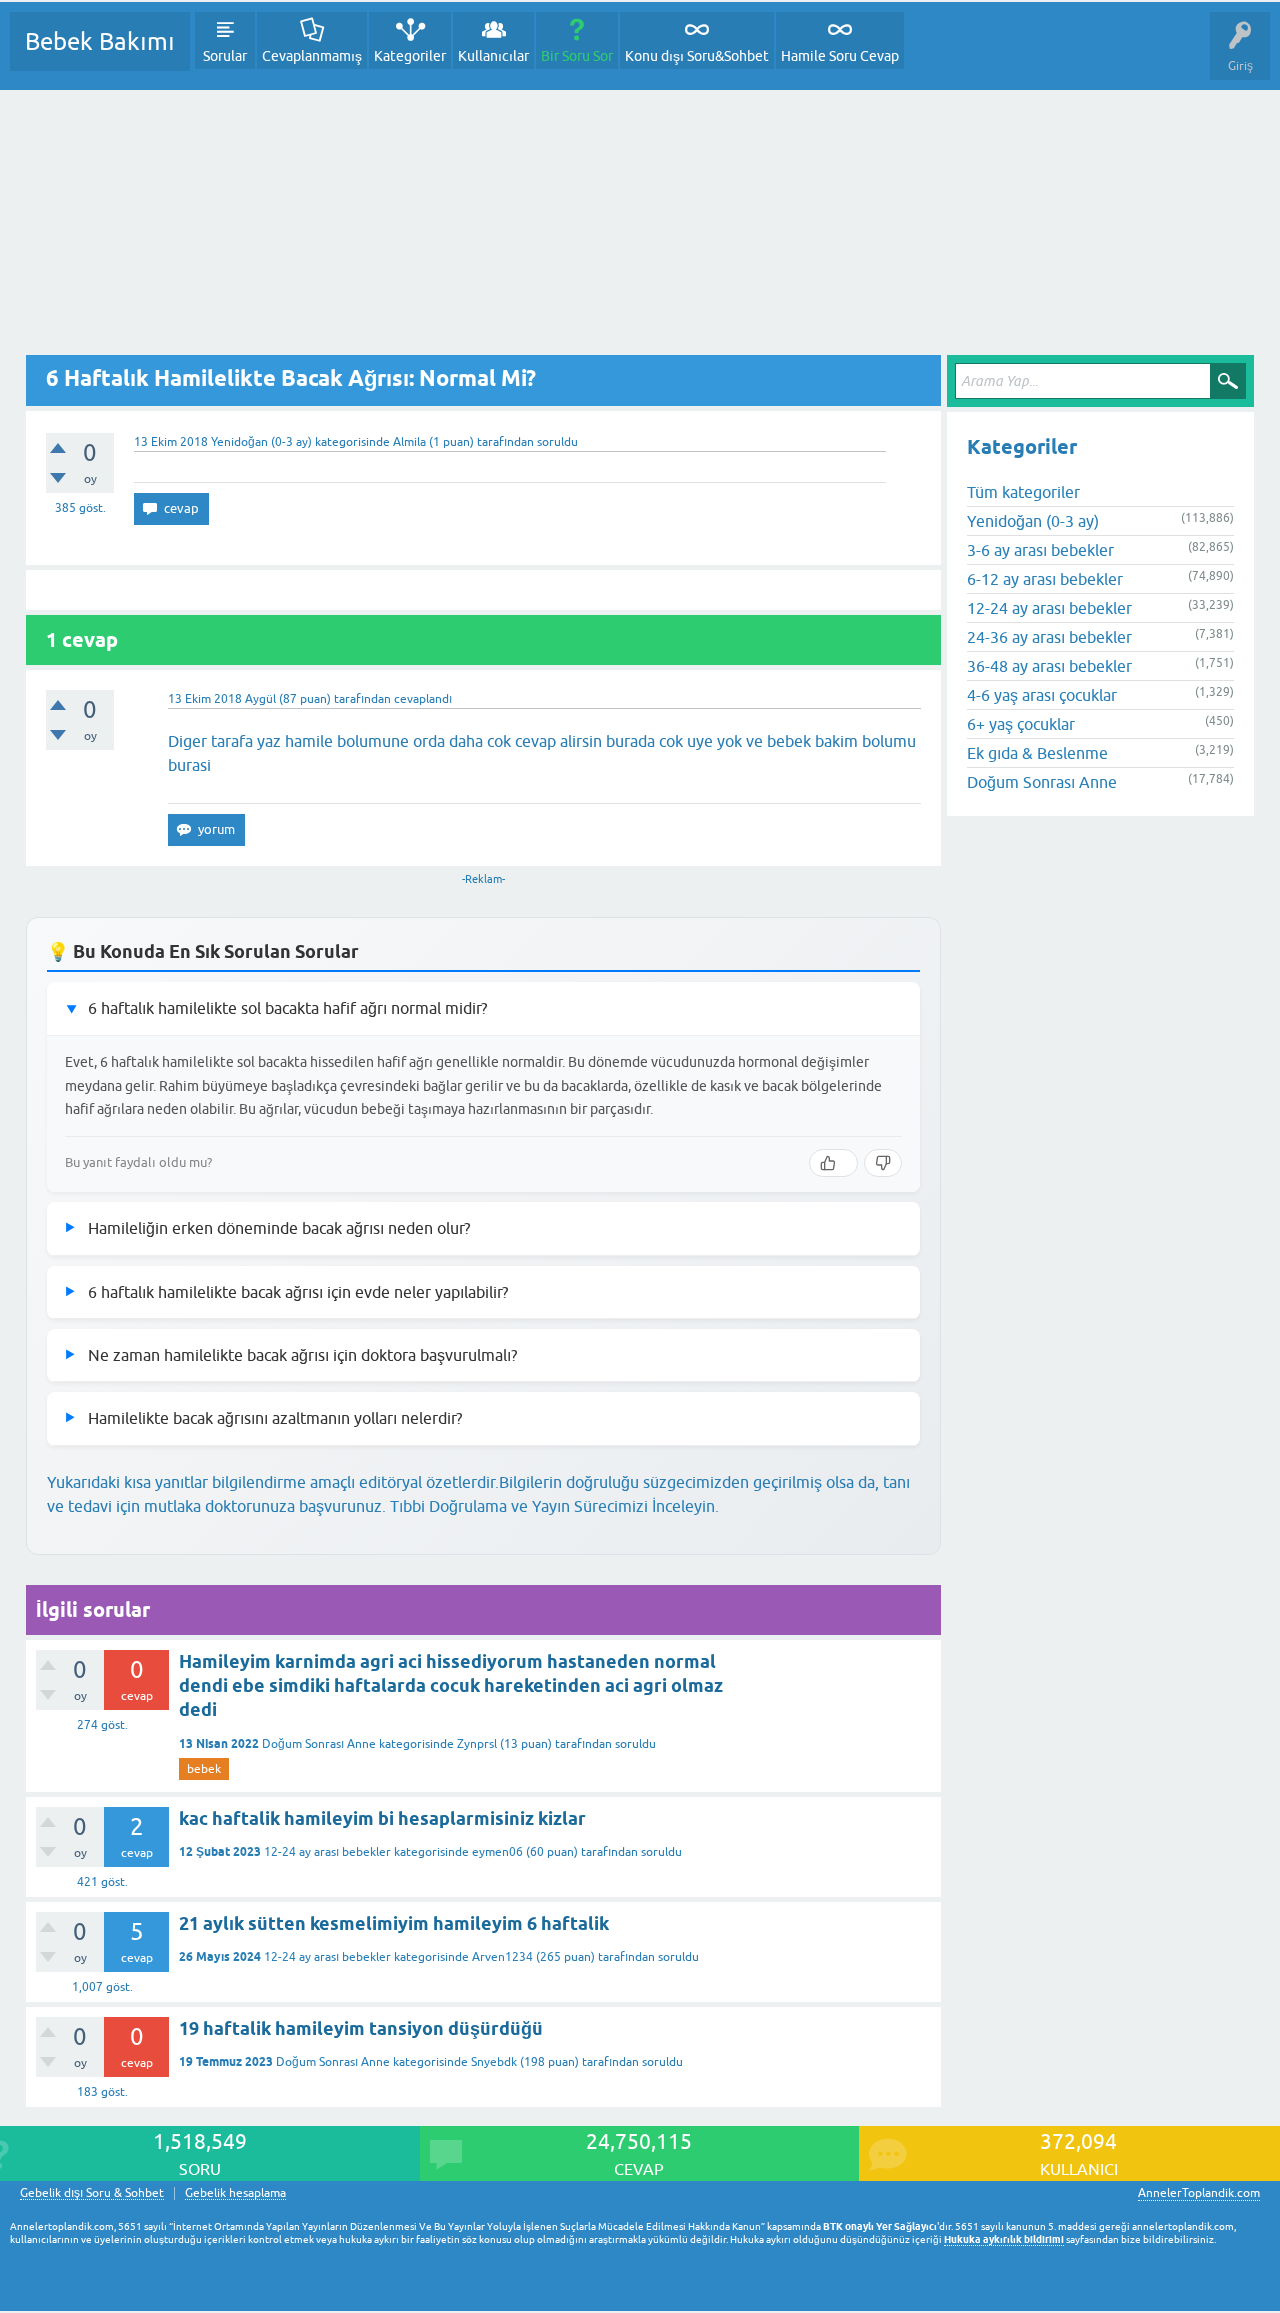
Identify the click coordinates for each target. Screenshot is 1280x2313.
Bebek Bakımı (100, 41)
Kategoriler (410, 56)
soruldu (557, 442)
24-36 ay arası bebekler (1049, 637)
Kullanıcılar (493, 56)
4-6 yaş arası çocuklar (1042, 695)
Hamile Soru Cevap (840, 56)
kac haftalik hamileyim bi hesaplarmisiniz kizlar (382, 1818)
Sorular (225, 56)
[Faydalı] (833, 1163)
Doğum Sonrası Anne (319, 1744)
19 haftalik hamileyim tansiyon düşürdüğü (361, 2028)
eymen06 (497, 1852)
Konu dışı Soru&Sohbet (697, 56)
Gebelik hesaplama (235, 2193)
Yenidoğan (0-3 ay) (261, 442)
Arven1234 (502, 1957)
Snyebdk (494, 2062)
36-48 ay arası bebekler (1049, 666)
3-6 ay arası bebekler (1040, 550)
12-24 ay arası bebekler (327, 1852)
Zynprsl (477, 1744)
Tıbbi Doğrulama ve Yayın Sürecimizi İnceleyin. (554, 1506)
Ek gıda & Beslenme (1037, 753)
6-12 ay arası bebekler (1045, 579)
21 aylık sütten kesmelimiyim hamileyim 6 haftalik (394, 1923)
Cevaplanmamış (312, 56)
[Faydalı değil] (883, 1163)
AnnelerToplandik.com (1199, 2193)
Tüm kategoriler (1023, 492)
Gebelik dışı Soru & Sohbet (92, 2193)
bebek (204, 1769)
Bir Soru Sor (577, 56)
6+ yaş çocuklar (1021, 724)
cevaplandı (423, 699)
